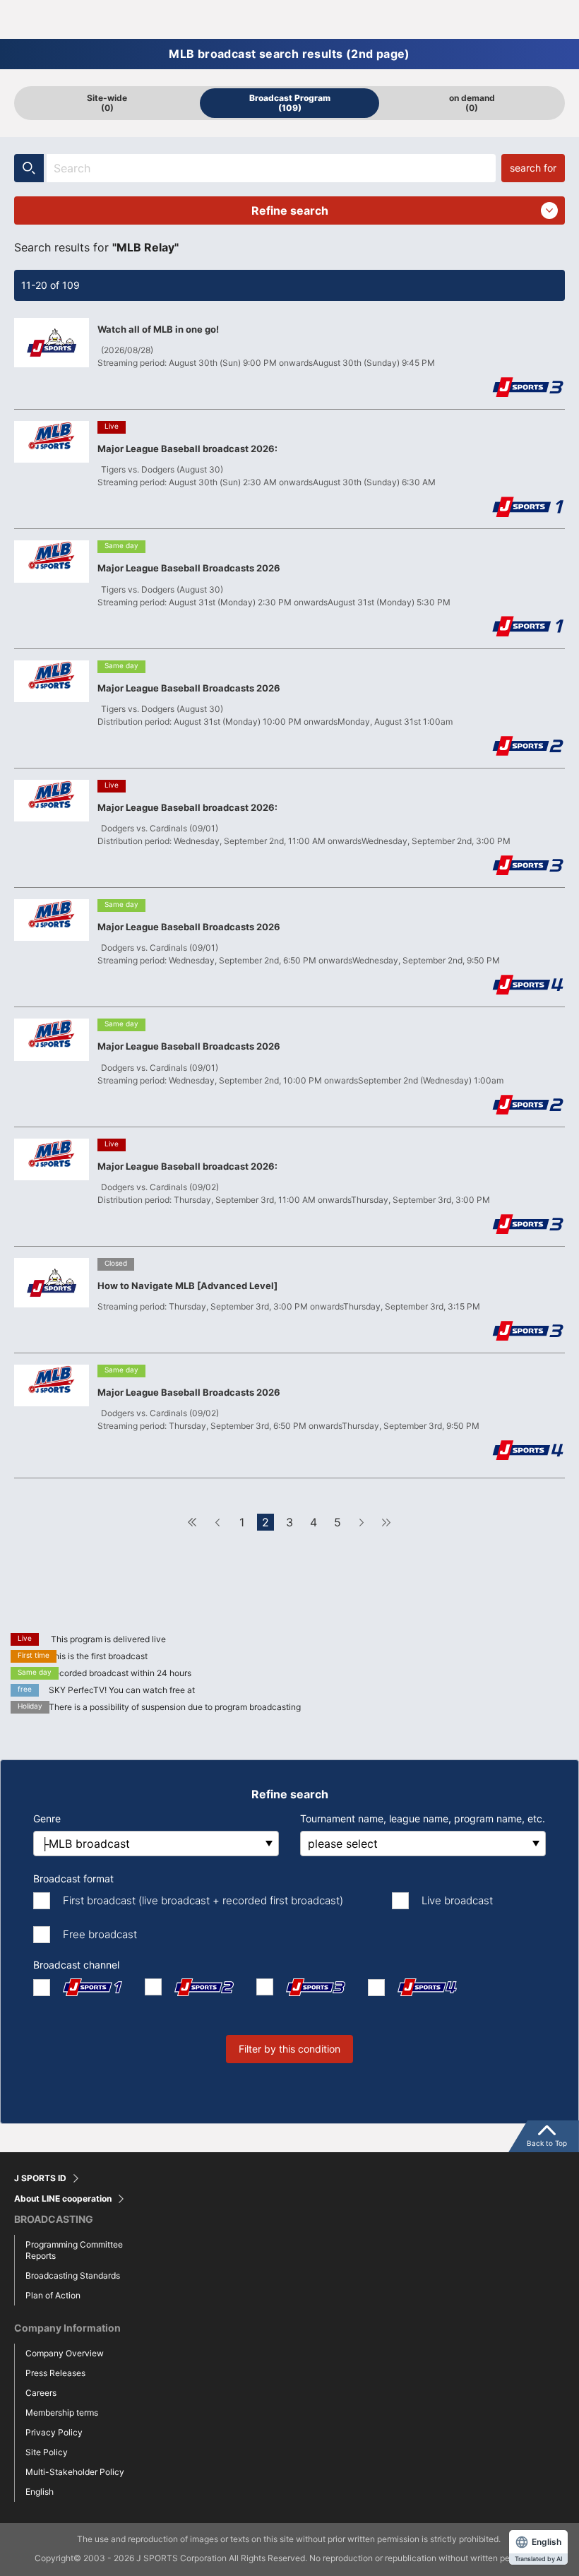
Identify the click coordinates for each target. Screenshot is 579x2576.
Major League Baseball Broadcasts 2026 (189, 568)
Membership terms (62, 2412)
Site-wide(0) (107, 103)
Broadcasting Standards (73, 2275)
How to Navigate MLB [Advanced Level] (187, 1286)
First (193, 1522)
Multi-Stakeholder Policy (75, 2472)
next (362, 1522)
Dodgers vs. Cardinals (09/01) (160, 828)
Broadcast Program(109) (290, 103)
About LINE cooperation (63, 2199)
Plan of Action (53, 2295)
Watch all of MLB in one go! (158, 329)
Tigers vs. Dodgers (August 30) (162, 469)
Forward (217, 1522)
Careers (41, 2393)
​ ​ (290, 214)
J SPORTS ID (40, 2178)
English (40, 2492)
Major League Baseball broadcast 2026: (187, 449)
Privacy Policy (54, 2432)
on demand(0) (472, 103)
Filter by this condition (289, 2049)
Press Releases (55, 2373)
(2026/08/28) (127, 350)
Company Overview (65, 2353)
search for (533, 168)
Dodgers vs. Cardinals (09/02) (160, 1187)
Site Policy (47, 2452)
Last (386, 1522)
